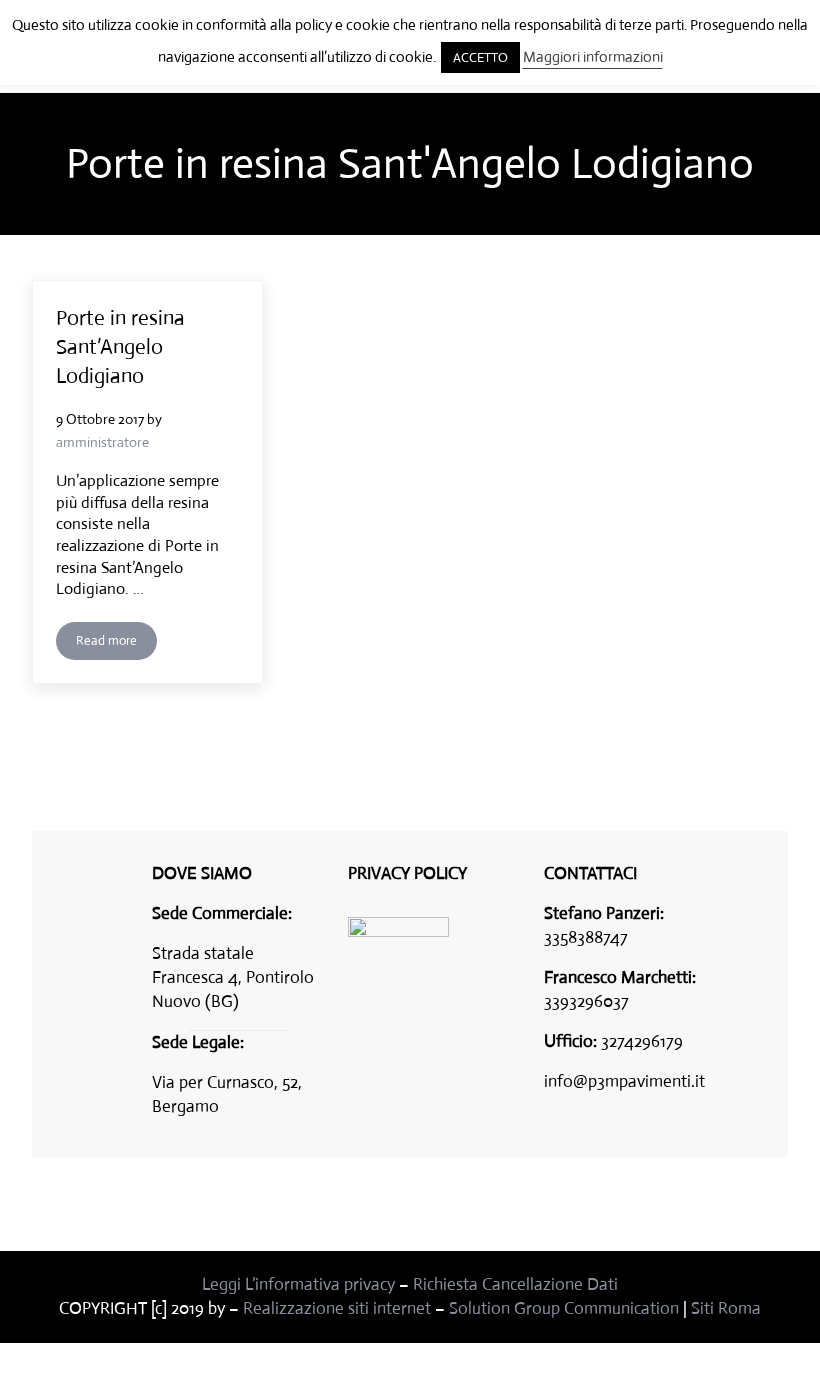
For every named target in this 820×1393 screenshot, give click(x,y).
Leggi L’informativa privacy (298, 1284)
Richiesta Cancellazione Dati (515, 1284)
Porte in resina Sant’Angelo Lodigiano (120, 347)
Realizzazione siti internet (337, 1308)
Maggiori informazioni (593, 56)
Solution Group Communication (564, 1308)
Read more (116, 644)
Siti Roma (726, 1308)
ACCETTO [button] (480, 57)
